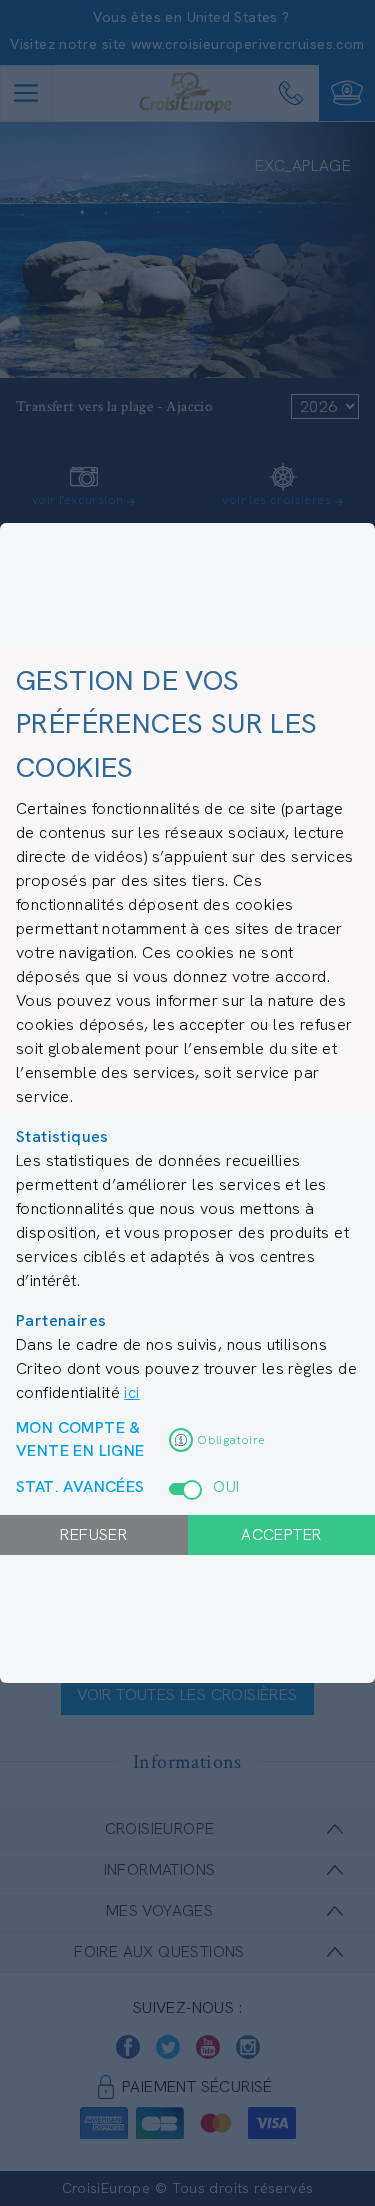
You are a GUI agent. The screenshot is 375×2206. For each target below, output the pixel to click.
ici (131, 1392)
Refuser (93, 1534)
